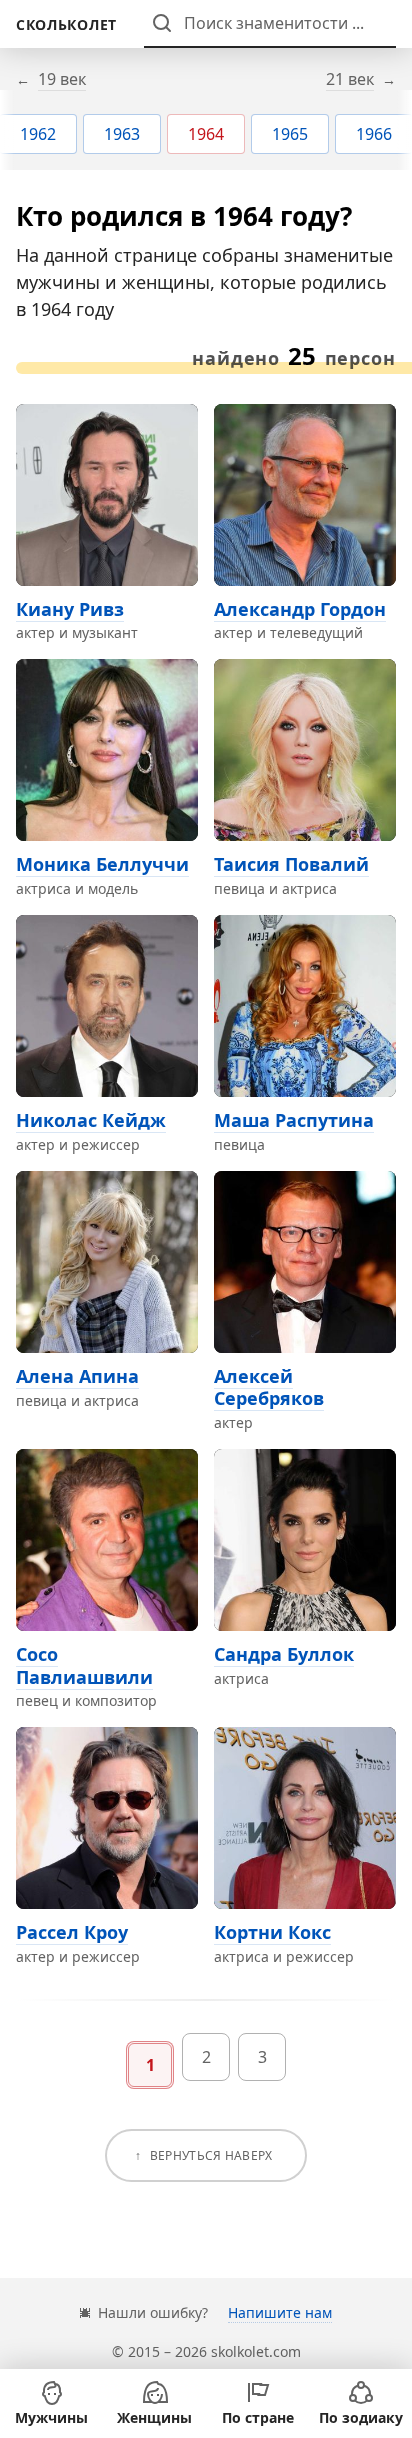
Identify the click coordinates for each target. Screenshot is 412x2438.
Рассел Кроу (72, 1932)
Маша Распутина (294, 1120)
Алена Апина (77, 1376)
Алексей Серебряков (269, 1387)
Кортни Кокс (272, 1932)
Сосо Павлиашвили (84, 1665)
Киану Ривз (70, 609)
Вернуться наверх (211, 2155)
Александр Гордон (300, 609)
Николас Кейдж (91, 1120)
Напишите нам (280, 2312)
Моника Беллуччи (102, 864)
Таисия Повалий (291, 864)
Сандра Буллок (284, 1654)
